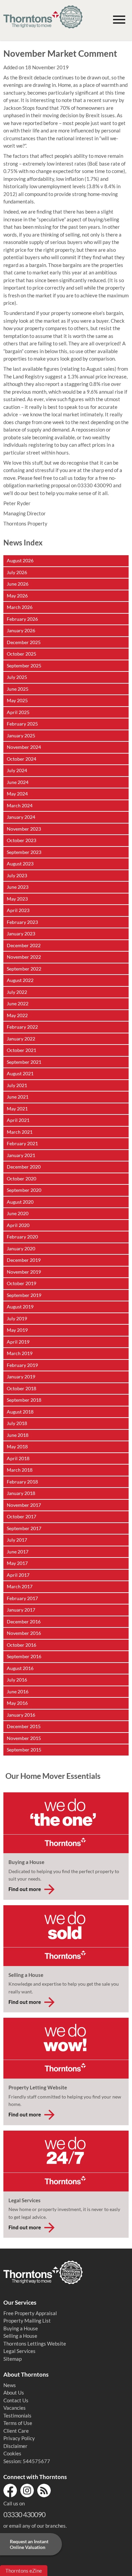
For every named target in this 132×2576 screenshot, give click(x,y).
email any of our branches (37, 2526)
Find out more (25, 1889)
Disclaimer (15, 2446)
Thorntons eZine (24, 2571)
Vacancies (15, 2408)
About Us (14, 2393)
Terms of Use (18, 2423)
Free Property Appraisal (30, 2313)
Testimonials (17, 2415)
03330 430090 (24, 2514)
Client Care (16, 2431)
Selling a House (20, 2336)
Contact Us (16, 2400)
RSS (44, 2491)
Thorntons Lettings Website (35, 2344)
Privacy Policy (19, 2438)
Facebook (10, 2491)
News (10, 2385)
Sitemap (13, 2359)
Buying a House (21, 2328)
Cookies (12, 2453)
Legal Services (19, 2351)
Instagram (27, 2491)
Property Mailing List (27, 2321)
